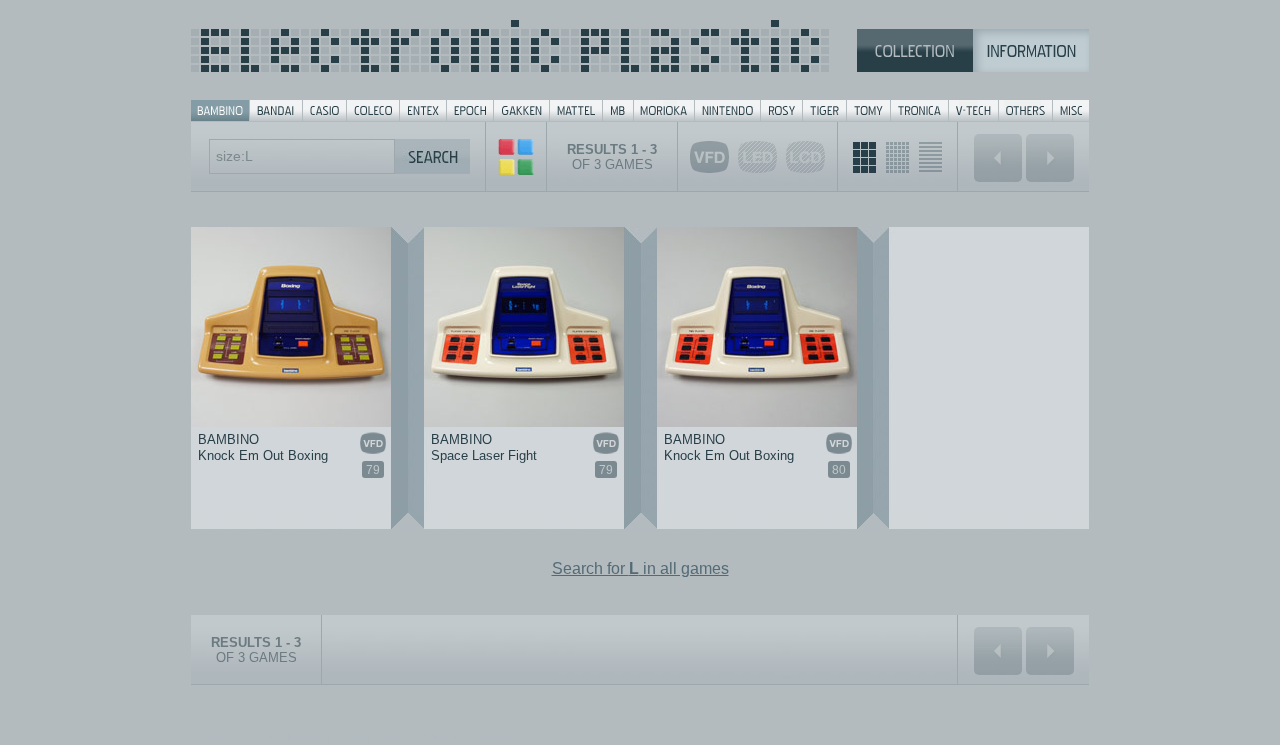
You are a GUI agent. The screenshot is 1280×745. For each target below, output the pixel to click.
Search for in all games (640, 568)
